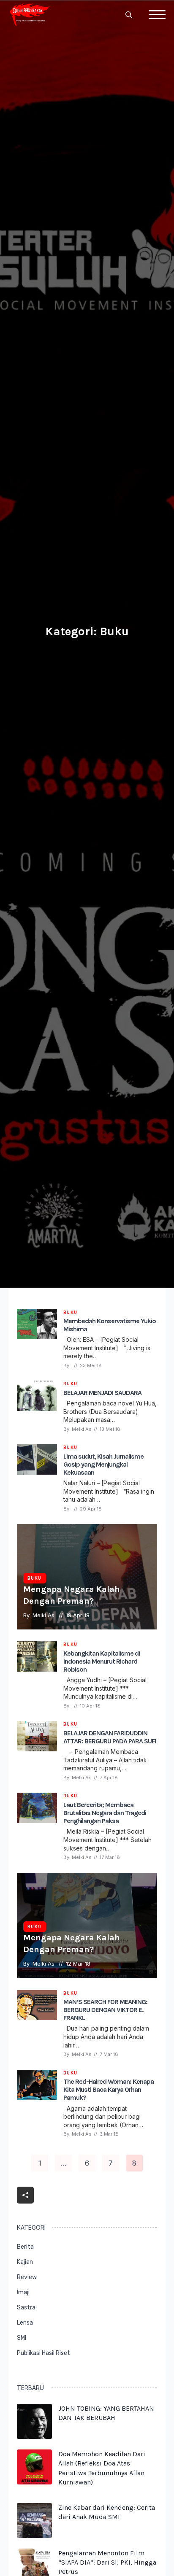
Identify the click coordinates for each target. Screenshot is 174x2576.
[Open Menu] (157, 15)
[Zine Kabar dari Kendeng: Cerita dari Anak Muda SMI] (34, 2521)
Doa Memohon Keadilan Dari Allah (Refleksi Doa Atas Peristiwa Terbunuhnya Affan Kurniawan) (102, 2468)
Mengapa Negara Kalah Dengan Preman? (72, 1595)
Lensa (25, 2323)
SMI (22, 2338)
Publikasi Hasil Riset (43, 2353)
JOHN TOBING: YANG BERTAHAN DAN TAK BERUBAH (106, 2413)
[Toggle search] (129, 15)
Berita (25, 2247)
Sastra (26, 2308)
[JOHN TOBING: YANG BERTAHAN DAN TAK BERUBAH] (34, 2421)
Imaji (23, 2292)
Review (27, 2277)
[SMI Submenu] (149, 2342)
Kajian (25, 2262)
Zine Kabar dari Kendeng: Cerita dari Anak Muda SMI (107, 2512)
